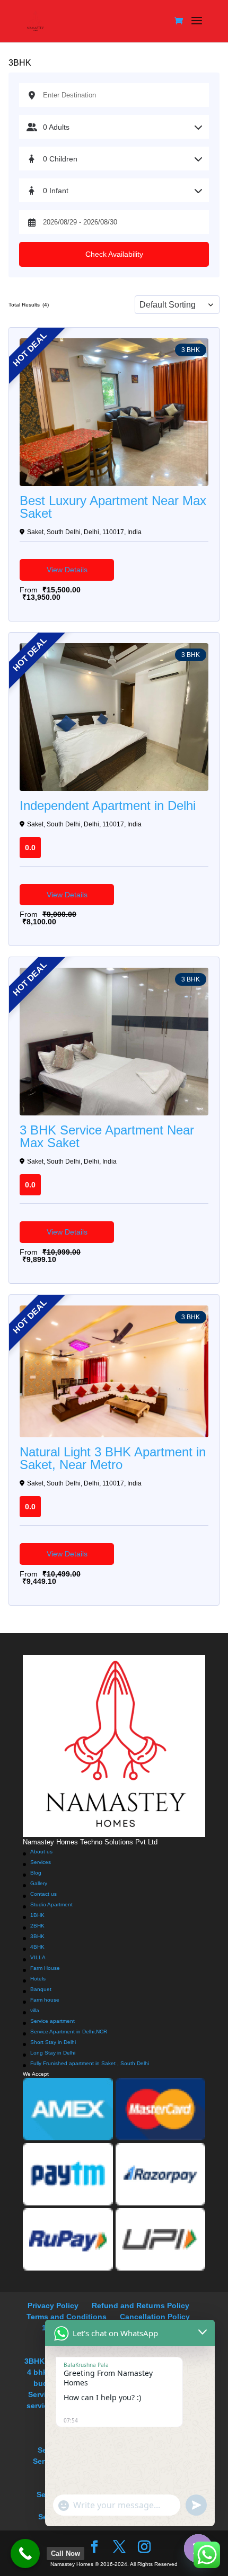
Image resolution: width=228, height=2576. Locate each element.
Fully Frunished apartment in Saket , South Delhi (90, 2063)
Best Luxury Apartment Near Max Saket (113, 507)
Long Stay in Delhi (53, 2053)
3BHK (37, 1936)
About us (41, 1852)
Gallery (39, 1883)
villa (35, 2010)
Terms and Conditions (67, 2317)
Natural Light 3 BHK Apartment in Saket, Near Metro (113, 1458)
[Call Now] (25, 2554)
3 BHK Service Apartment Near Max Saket (107, 1137)
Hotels (38, 1979)
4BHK (37, 1947)
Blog (36, 1873)
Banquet (41, 1989)
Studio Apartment (51, 1904)
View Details (67, 570)
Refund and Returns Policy (141, 2305)
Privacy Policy (53, 2305)
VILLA (38, 1957)
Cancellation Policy (155, 2317)
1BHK (37, 1915)
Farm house (45, 2000)
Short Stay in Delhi (53, 2042)
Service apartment (52, 2021)
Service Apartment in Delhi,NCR (69, 2032)
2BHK (37, 1926)
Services (41, 1862)
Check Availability (114, 254)
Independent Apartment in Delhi (108, 806)
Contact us (43, 1894)
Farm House (45, 1968)
